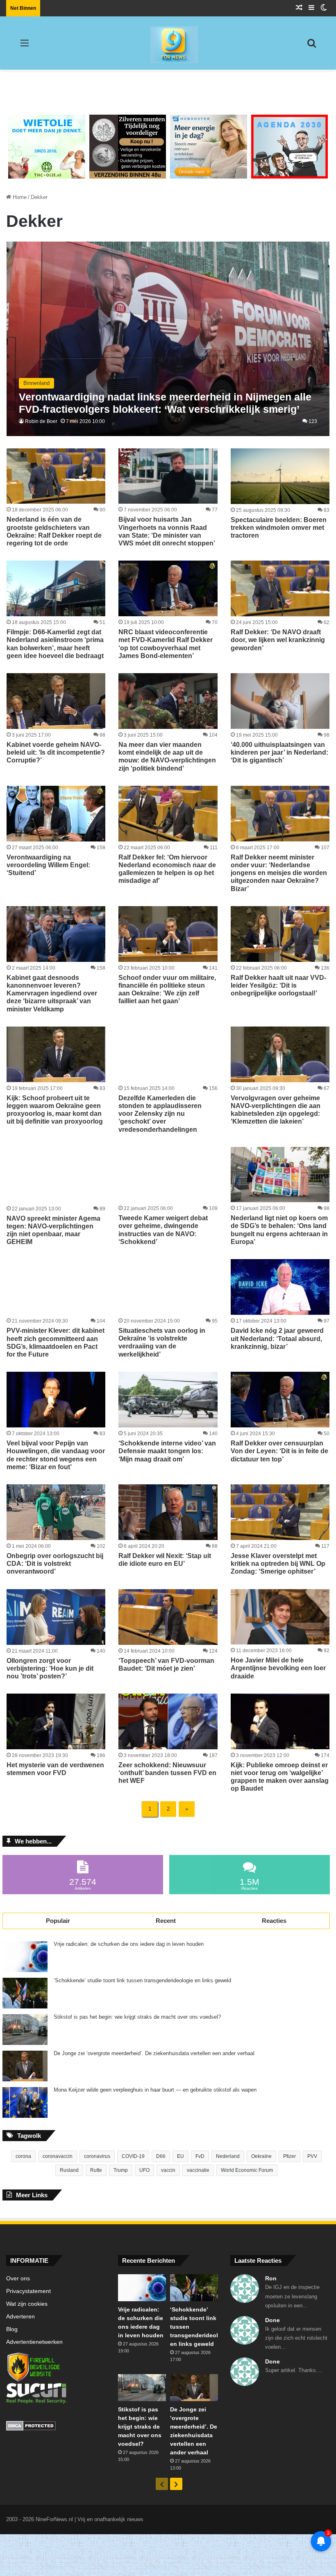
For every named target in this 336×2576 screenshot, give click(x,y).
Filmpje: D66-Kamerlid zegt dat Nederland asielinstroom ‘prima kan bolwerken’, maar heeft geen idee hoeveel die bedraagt (55, 644)
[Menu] (25, 46)
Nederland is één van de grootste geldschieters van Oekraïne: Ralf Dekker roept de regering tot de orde (54, 531)
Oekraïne (261, 2156)
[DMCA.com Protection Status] (56, 2427)
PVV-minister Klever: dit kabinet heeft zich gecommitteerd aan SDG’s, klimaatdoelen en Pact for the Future (56, 1342)
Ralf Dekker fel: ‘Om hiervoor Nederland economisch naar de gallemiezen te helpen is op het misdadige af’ (167, 869)
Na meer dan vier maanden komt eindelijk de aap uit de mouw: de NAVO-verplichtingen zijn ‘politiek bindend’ (167, 757)
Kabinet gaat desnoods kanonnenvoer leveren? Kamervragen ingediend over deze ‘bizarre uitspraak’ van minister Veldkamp (52, 993)
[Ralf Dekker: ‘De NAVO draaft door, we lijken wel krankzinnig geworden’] (280, 588)
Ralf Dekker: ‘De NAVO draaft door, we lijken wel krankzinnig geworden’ (278, 640)
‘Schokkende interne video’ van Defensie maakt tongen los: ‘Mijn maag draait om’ (167, 1451)
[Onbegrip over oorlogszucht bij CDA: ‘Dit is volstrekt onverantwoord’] (56, 1512)
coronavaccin (58, 2156)
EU (180, 2156)
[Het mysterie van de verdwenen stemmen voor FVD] (56, 1721)
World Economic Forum (247, 2170)
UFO (144, 2170)
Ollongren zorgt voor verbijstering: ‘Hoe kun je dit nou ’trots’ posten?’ (50, 1668)
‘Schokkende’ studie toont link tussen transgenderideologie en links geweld (142, 1981)
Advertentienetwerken (34, 2342)
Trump (121, 2170)
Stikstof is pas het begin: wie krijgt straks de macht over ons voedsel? (137, 2017)
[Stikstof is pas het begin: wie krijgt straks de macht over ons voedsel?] (25, 2030)
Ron (271, 2278)
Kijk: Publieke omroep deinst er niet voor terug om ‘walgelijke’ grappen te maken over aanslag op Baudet (280, 1777)
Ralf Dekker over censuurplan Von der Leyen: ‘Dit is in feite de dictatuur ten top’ (279, 1451)
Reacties (274, 1921)
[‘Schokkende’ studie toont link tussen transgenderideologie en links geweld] (25, 1993)
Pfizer (289, 2156)
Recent (166, 1921)
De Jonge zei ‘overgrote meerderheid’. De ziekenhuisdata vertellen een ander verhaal (154, 2054)
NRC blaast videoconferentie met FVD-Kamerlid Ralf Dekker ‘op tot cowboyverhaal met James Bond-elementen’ (166, 644)
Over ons (18, 2279)
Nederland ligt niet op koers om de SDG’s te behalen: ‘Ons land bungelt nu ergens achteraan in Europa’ (279, 1230)
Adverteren (20, 2317)
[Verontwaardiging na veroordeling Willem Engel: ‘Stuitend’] (56, 814)
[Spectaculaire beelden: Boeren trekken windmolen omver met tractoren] (280, 476)
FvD (200, 2156)
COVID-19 (133, 2156)
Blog (12, 2329)
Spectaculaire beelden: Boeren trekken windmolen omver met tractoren (279, 528)
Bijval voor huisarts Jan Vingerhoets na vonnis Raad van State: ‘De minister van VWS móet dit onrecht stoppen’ (167, 531)
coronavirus (97, 2156)
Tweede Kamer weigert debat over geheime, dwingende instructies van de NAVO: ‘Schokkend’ (163, 1230)
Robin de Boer (41, 421)
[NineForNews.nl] (168, 43)
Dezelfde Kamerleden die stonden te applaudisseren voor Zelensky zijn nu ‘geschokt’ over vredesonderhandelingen (160, 1114)
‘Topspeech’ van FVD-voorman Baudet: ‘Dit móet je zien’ (166, 1665)
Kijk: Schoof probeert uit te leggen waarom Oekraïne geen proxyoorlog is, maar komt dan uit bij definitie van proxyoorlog (55, 1110)
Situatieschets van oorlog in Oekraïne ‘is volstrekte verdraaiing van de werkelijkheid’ (162, 1342)
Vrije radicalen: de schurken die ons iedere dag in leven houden (129, 1944)
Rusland (69, 2170)
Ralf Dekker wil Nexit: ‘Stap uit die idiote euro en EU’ (165, 1560)
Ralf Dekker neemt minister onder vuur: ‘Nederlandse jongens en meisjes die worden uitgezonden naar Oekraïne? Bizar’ (279, 873)
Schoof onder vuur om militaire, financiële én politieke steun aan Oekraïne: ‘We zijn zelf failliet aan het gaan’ (167, 989)
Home (19, 197)
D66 (161, 2156)
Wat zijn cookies (27, 2304)
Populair (58, 1921)
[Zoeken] (311, 46)
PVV (312, 2156)
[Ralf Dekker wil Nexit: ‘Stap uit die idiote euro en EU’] (168, 1512)
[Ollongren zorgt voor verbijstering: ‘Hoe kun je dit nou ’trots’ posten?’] (56, 1617)
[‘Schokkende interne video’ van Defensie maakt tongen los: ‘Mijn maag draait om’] (168, 1400)
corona (23, 2156)
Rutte (96, 2170)
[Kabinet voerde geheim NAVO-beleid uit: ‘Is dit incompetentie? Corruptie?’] (56, 701)
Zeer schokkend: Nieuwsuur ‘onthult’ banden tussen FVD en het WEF (167, 1773)
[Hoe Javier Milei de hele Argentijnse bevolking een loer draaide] (280, 1617)
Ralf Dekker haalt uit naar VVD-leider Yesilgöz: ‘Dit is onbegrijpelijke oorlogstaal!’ (278, 985)
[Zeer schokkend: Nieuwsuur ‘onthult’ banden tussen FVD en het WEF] (168, 1721)
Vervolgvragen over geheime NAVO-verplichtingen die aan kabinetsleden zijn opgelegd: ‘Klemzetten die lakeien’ (276, 1110)
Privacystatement (28, 2291)
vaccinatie (198, 2170)
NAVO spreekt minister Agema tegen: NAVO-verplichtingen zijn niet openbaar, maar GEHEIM (53, 1230)
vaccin (168, 2170)
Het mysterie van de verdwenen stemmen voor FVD (55, 1769)
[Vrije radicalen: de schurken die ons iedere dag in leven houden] (25, 1957)
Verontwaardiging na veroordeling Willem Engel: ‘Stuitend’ (48, 865)
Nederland (228, 2156)
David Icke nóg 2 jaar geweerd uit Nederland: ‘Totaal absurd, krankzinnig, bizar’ (277, 1338)
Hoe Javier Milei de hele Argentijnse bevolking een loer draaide (278, 1668)
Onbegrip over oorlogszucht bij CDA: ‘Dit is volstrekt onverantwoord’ (55, 1564)
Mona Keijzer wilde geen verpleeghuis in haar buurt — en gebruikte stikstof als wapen (155, 2090)
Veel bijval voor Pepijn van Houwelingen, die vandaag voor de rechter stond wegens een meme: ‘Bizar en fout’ (56, 1455)
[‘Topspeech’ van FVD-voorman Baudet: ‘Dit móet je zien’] (168, 1617)
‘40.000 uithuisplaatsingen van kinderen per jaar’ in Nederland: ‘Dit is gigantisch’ (279, 752)
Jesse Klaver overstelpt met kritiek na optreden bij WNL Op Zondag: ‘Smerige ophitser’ (278, 1564)
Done (272, 2320)
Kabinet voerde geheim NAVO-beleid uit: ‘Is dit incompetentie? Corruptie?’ (56, 752)
